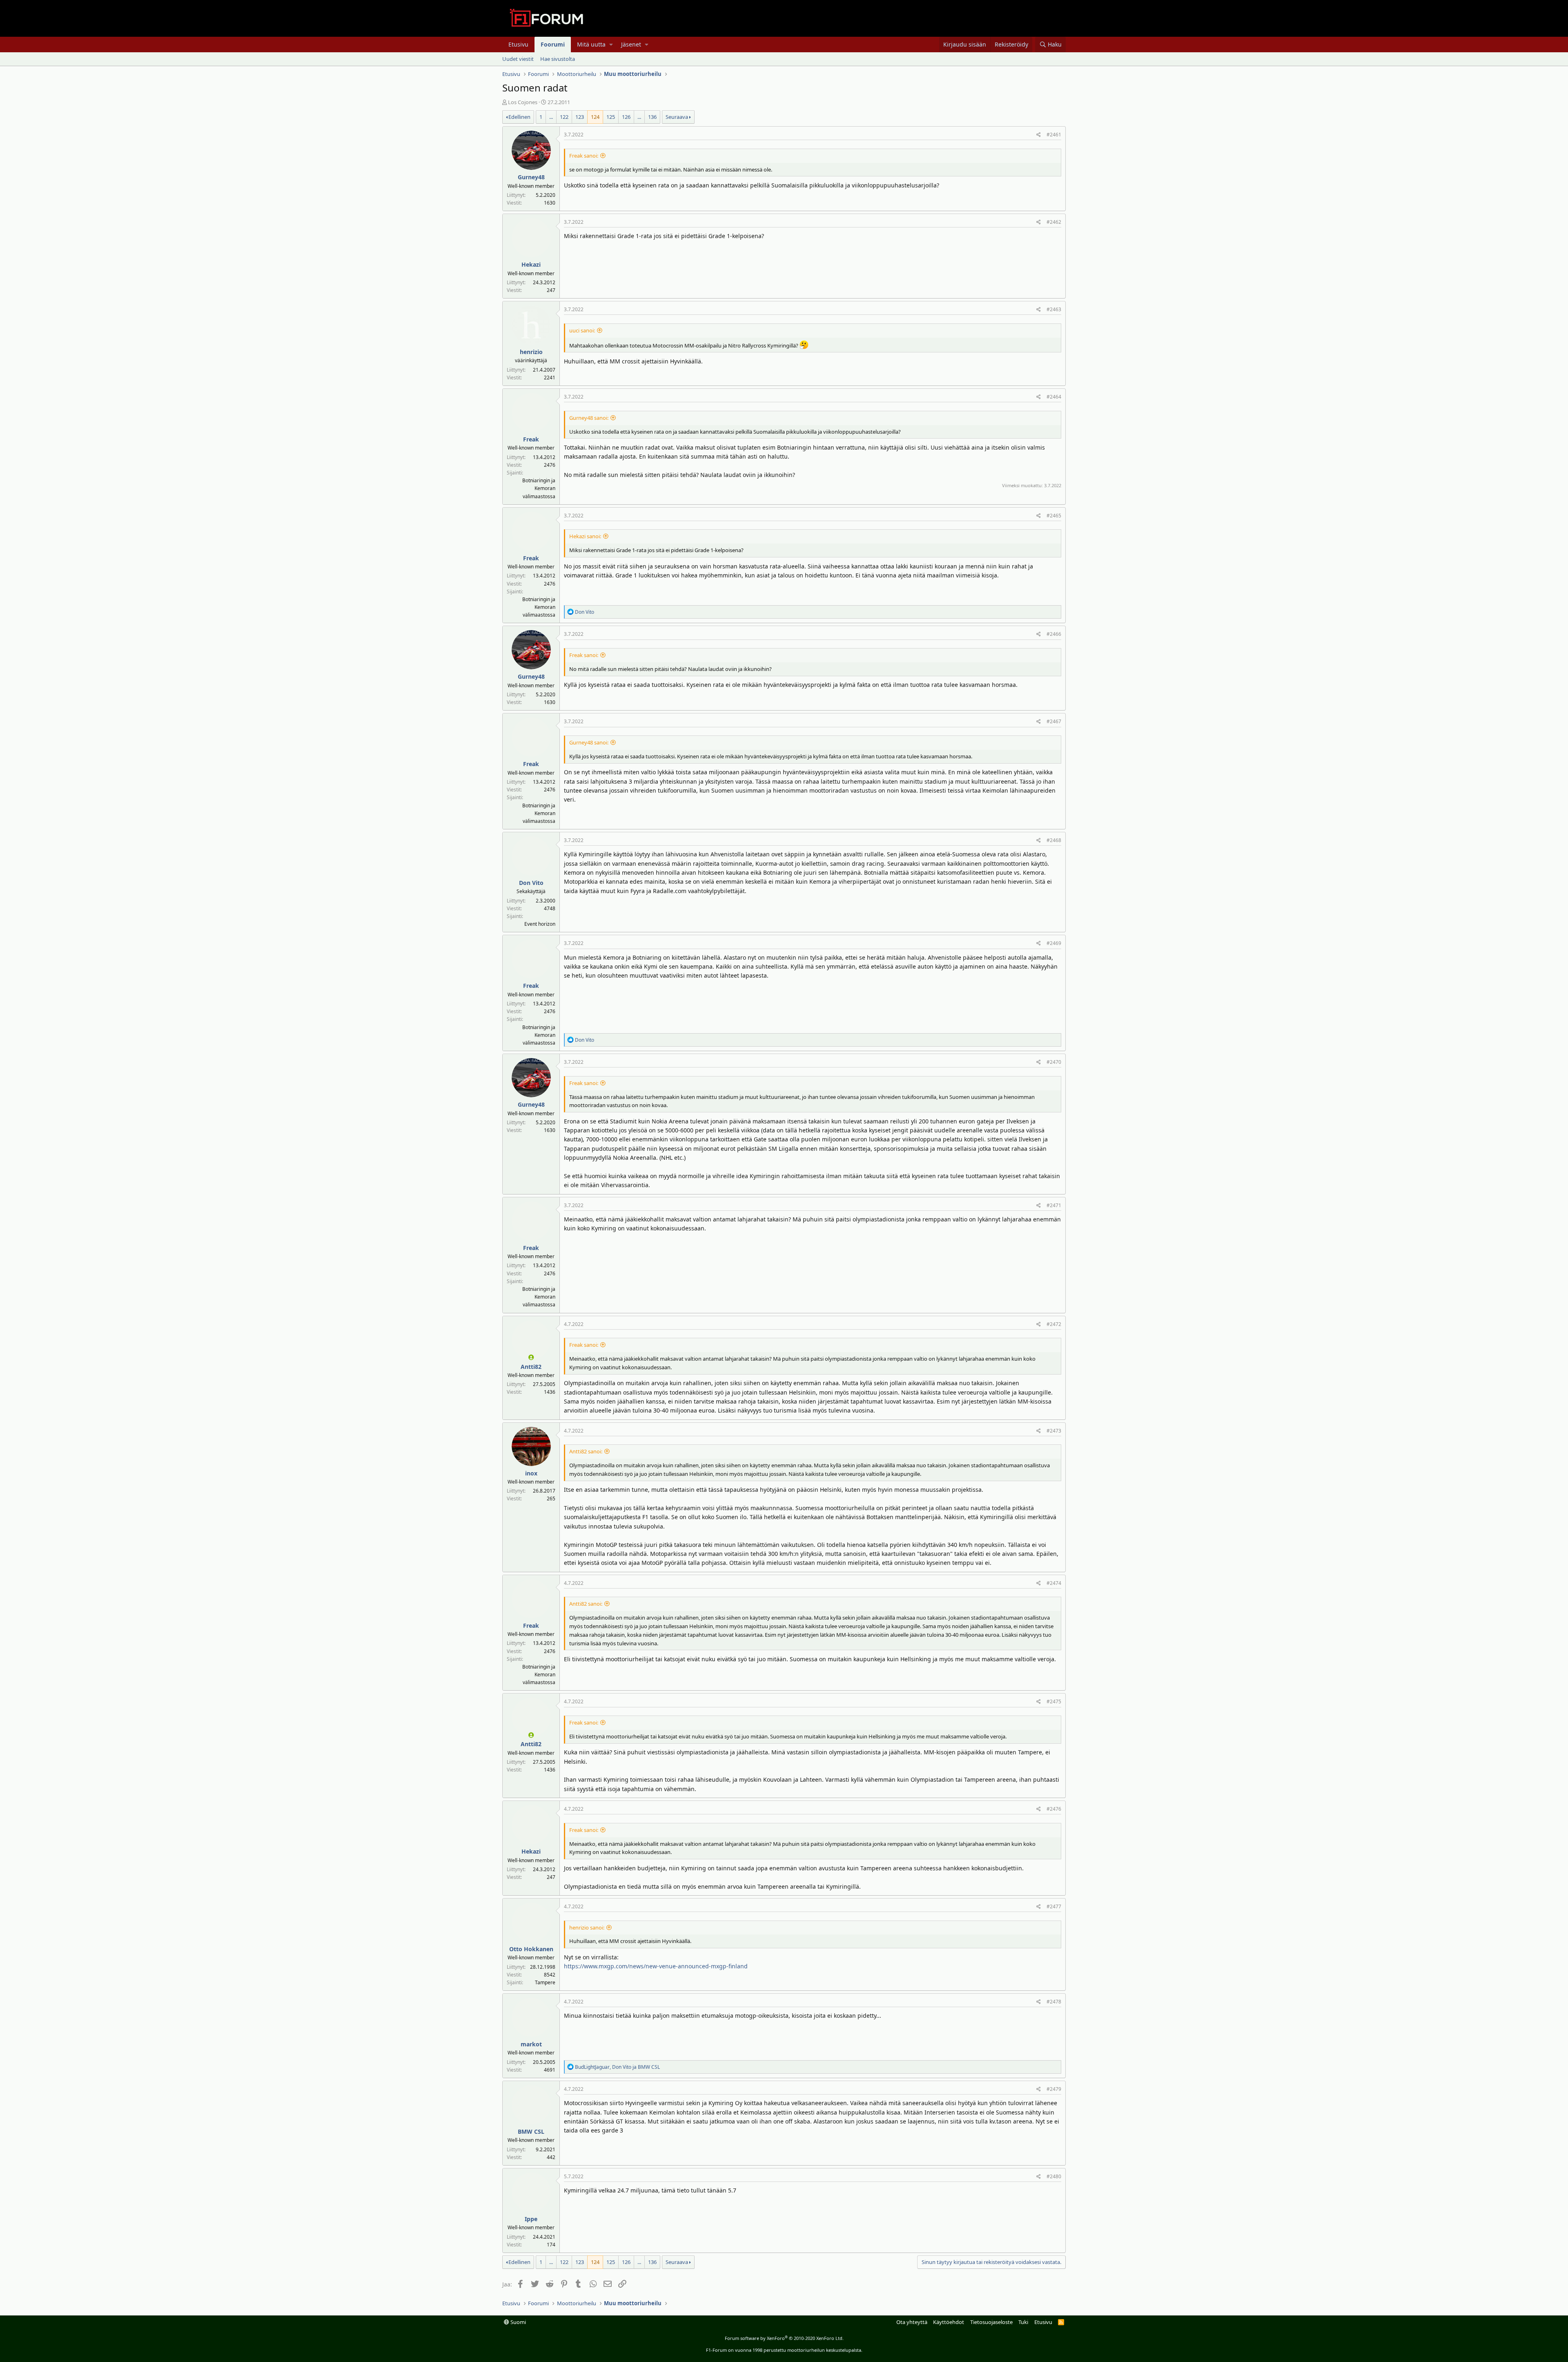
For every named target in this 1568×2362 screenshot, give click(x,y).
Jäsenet (631, 44)
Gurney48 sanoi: (589, 418)
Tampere (545, 1982)
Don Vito (531, 883)
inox (531, 1473)
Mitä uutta (591, 44)
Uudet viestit (518, 59)
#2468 (1054, 840)
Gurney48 (531, 177)
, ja (617, 2067)
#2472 (1054, 1324)
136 (652, 117)
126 (626, 117)
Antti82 (531, 1367)
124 (595, 117)
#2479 (1054, 2089)
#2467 (1054, 721)
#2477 (1054, 1906)
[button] (611, 45)
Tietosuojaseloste (991, 2322)
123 (580, 117)
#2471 (1054, 1205)
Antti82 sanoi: (586, 1451)
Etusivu (518, 44)
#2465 (1054, 516)
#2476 (1054, 1809)
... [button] (551, 117)
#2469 (1054, 943)
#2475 (1054, 1701)
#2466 (1054, 634)
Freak (531, 439)
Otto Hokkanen (531, 1949)
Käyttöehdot (949, 2322)
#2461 (1054, 135)
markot (531, 2044)
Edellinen (519, 117)
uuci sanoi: (582, 330)
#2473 (1054, 1431)
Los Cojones (523, 102)
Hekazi (531, 264)
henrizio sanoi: (587, 1927)
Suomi (518, 2322)
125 (611, 117)
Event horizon (540, 924)
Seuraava (677, 117)
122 (564, 117)
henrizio (531, 352)
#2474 (1054, 1583)
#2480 (1054, 2176)
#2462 (1054, 222)
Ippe (531, 2219)
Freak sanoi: (584, 156)
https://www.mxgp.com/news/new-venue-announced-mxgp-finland (656, 1966)
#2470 (1054, 1062)
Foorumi (553, 44)
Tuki (1023, 2322)
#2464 (1054, 397)
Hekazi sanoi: (585, 536)
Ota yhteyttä (912, 2322)
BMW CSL (531, 2131)
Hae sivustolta (558, 59)
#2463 (1054, 309)
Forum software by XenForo (784, 2338)
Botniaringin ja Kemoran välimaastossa (539, 488)
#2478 (1054, 2002)
